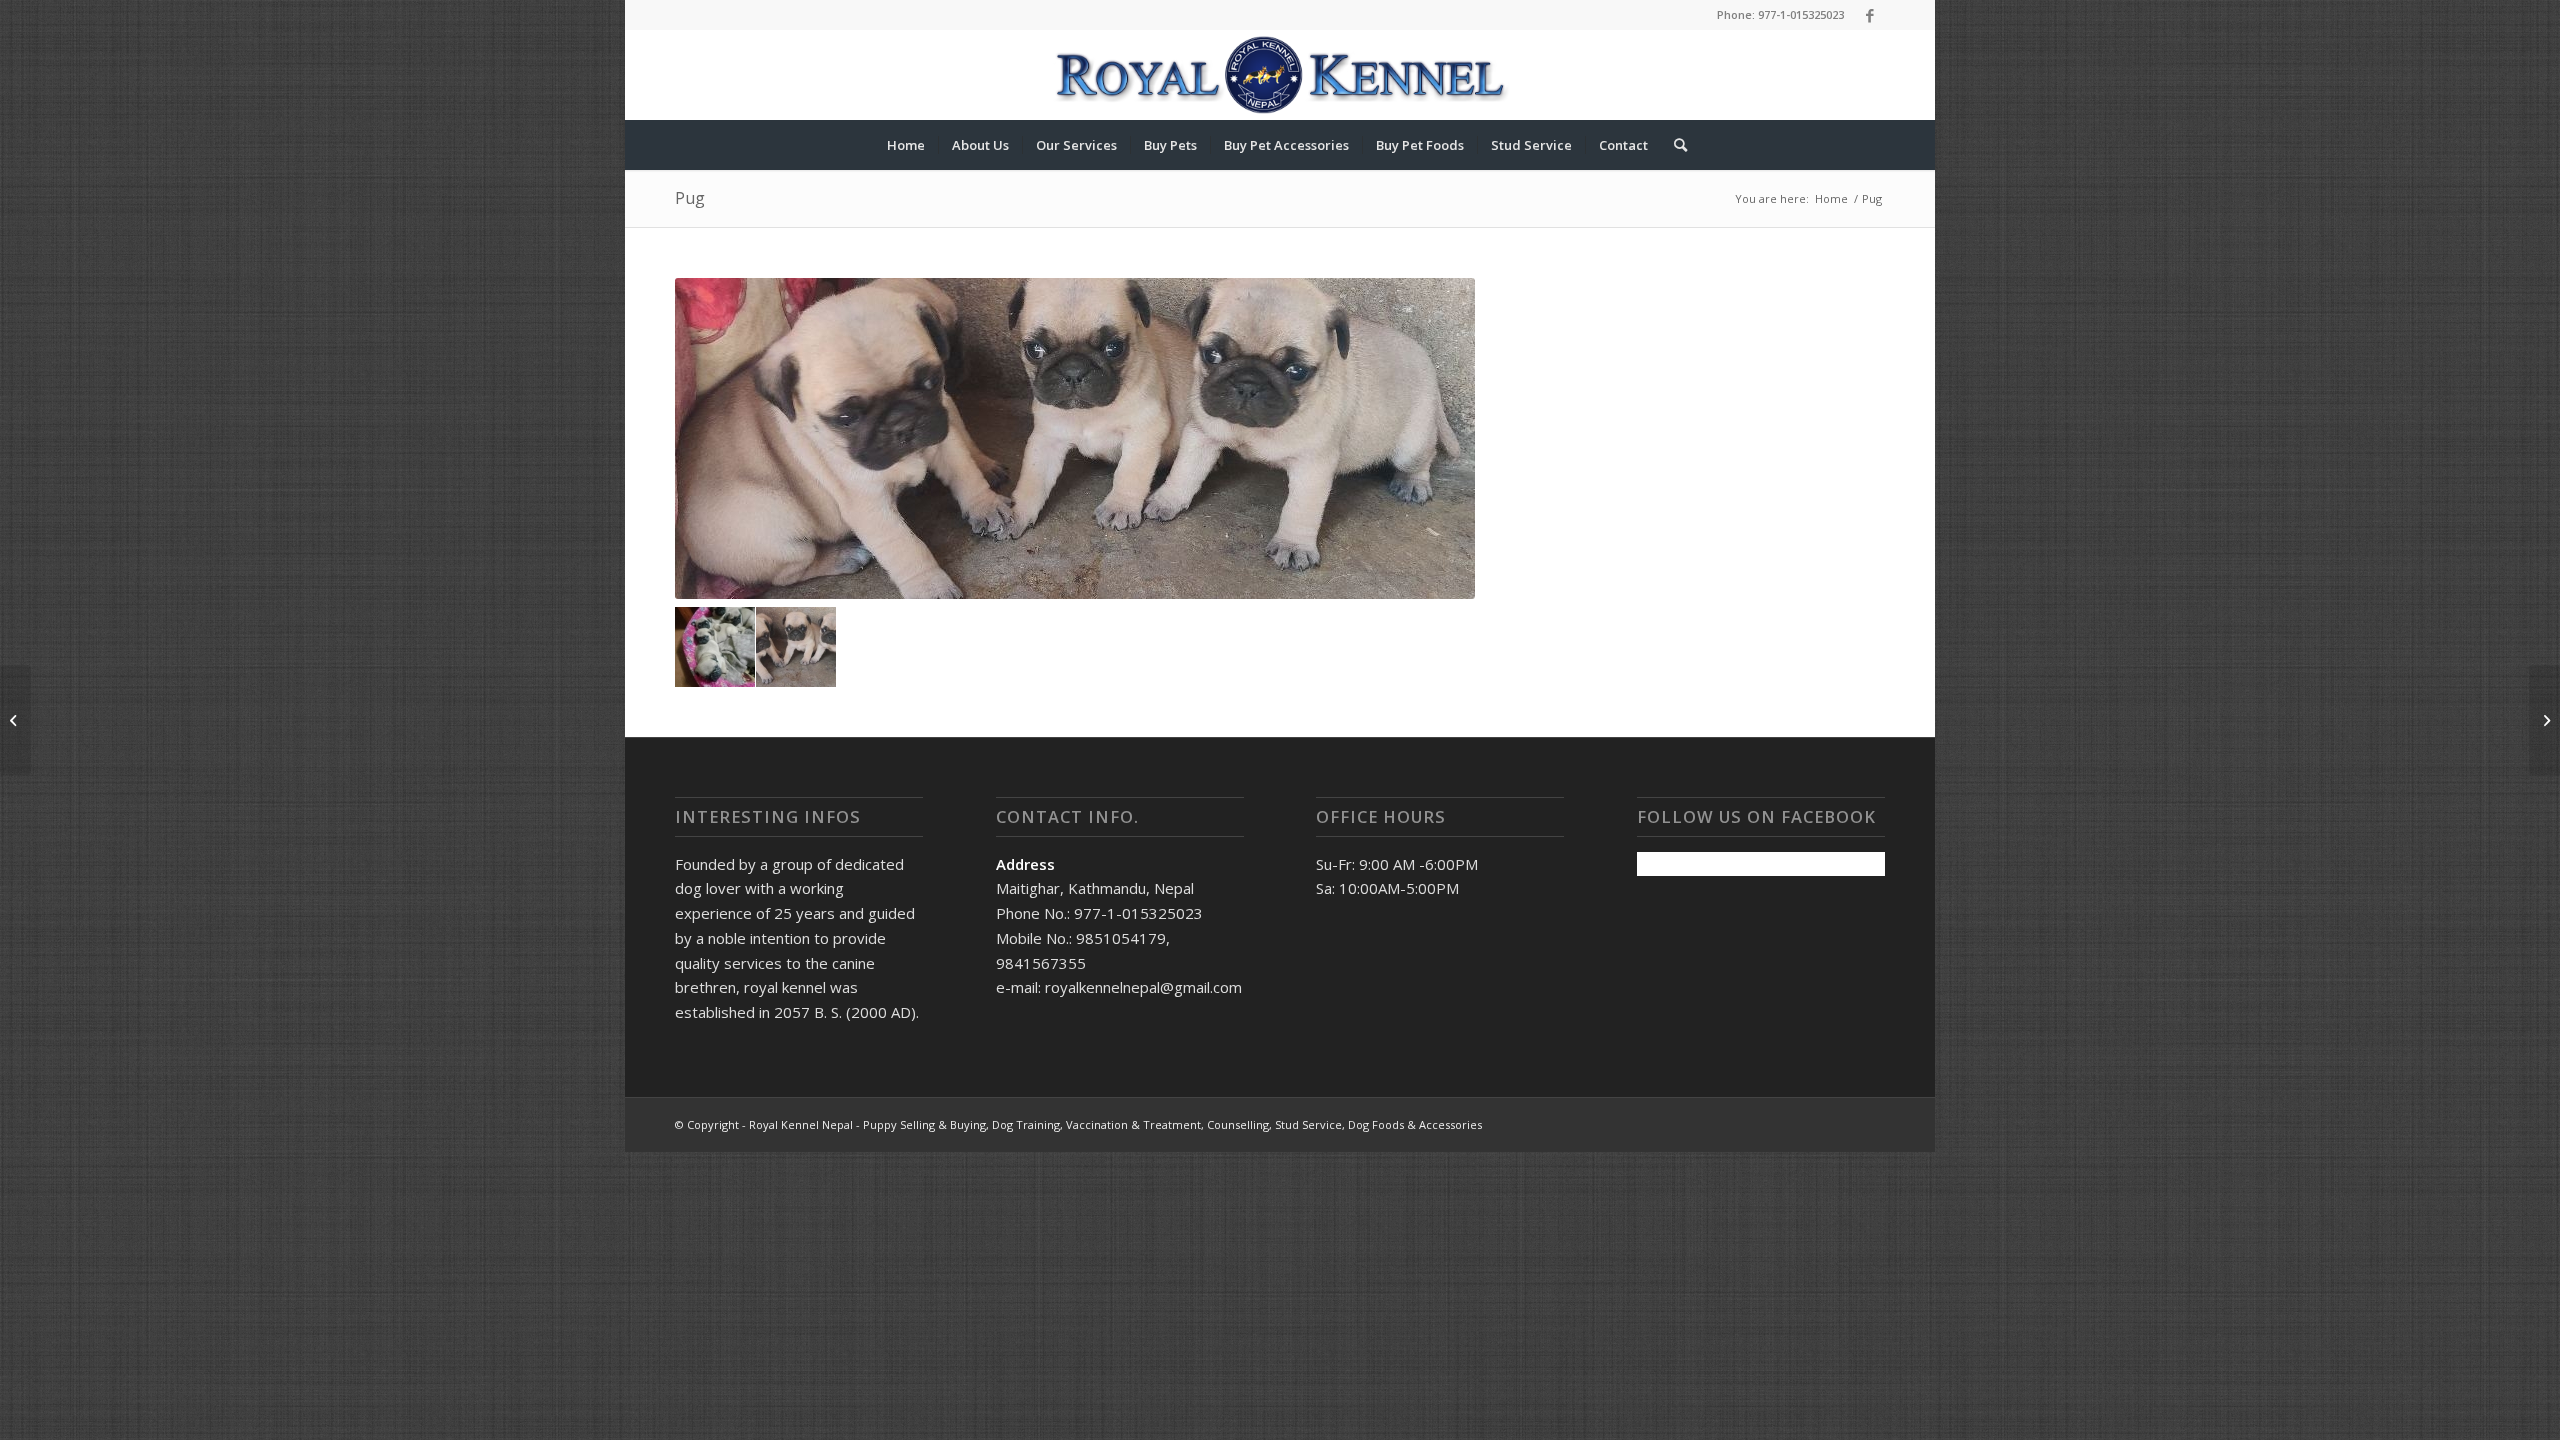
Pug (690, 198)
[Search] (1674, 145)
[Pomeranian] (2544, 720)
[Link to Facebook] (1870, 15)
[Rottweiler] (15, 720)
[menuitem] (906, 145)
